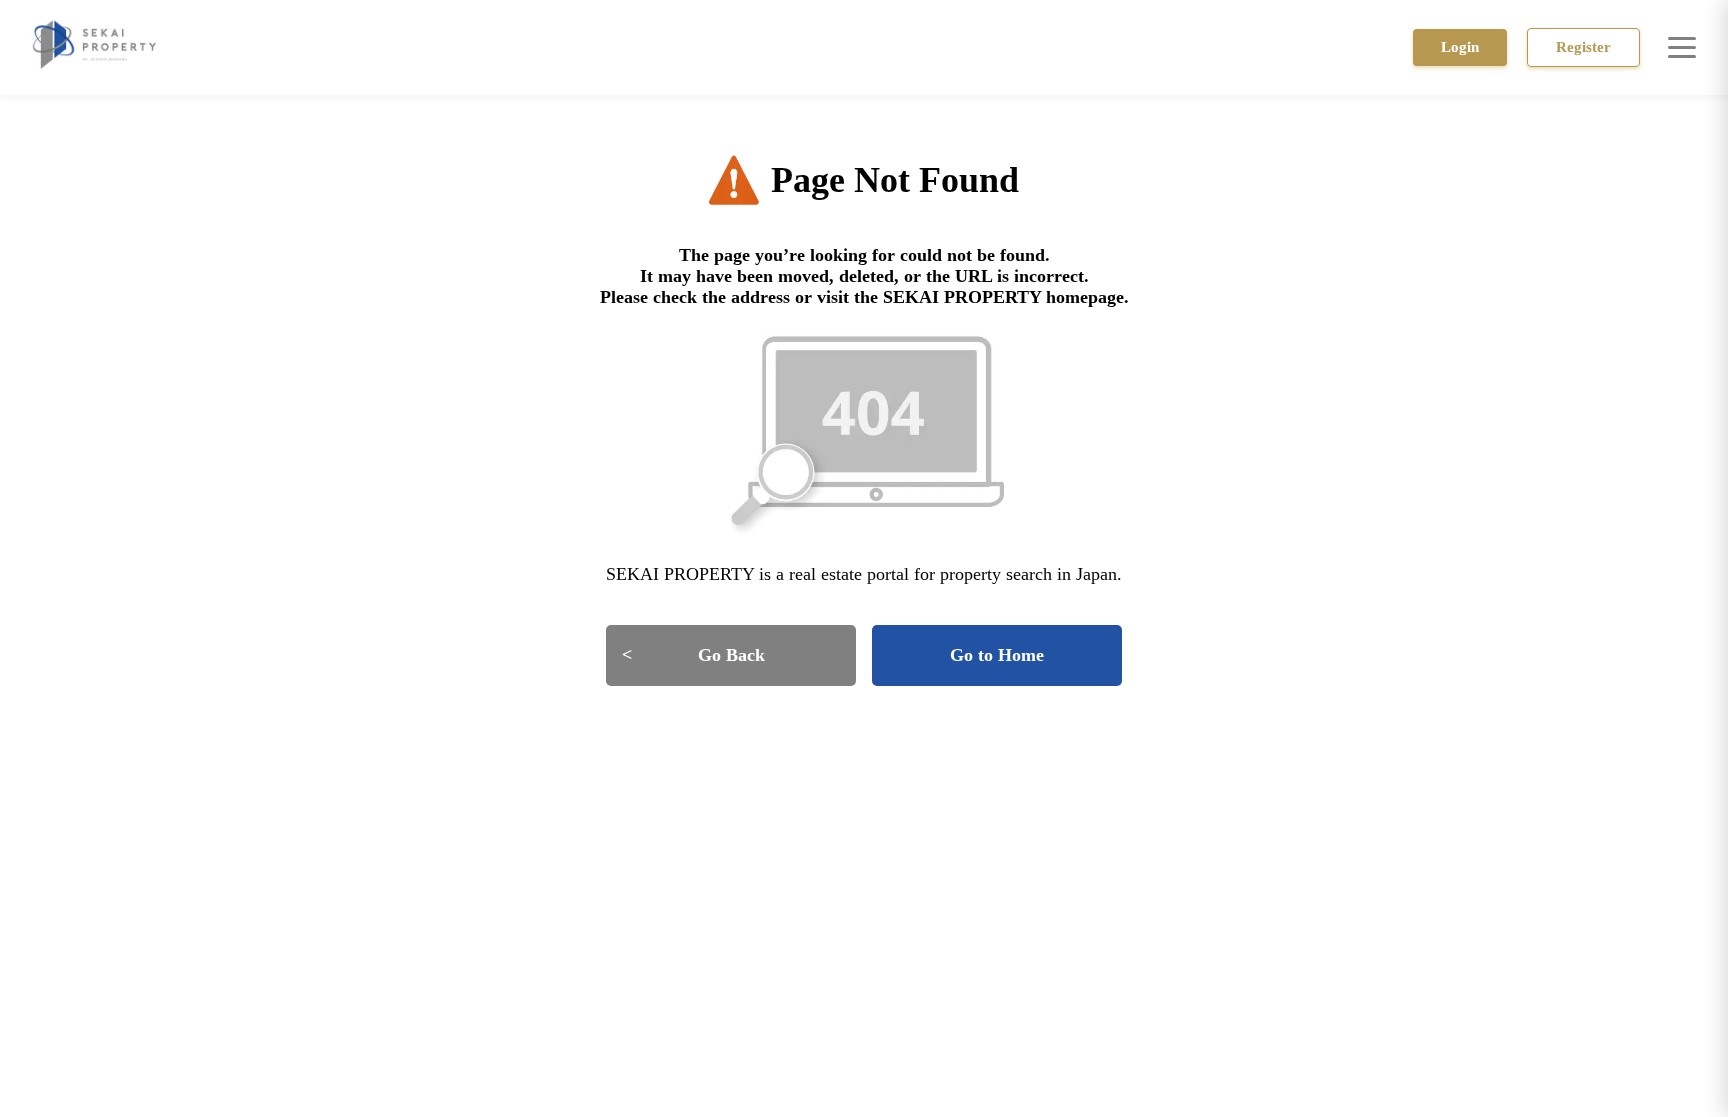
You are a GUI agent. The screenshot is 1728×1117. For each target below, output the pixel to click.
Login (1460, 47)
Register (1583, 47)
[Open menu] (1682, 47)
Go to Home (997, 655)
